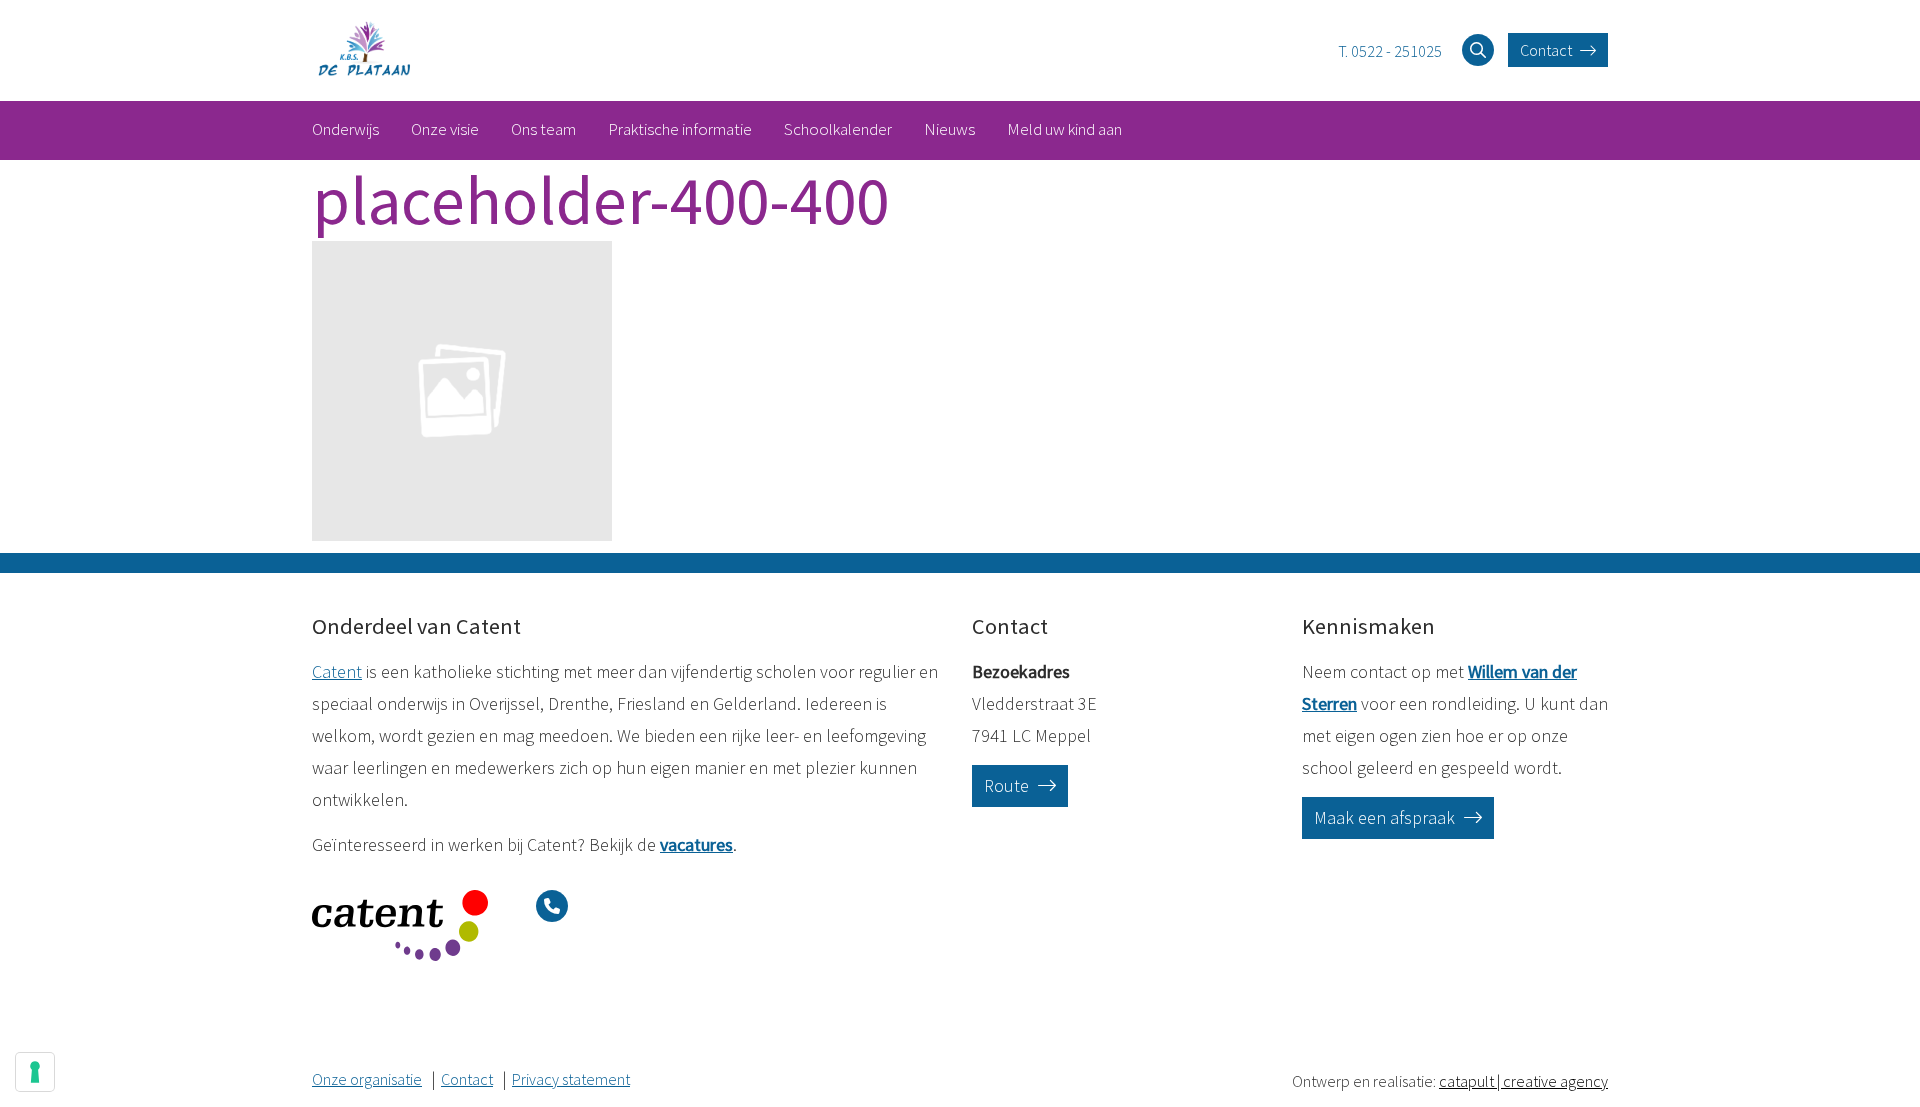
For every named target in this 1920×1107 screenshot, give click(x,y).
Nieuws (949, 129)
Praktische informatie (680, 129)
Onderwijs (345, 129)
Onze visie (445, 129)
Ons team (543, 129)
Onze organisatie (367, 1079)
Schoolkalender (838, 129)
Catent (337, 671)
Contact (1547, 50)
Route (1008, 785)
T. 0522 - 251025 (1390, 51)
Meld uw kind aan (1064, 129)
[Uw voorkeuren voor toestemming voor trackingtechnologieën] (35, 1072)
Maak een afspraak (1386, 817)
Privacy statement (571, 1079)
